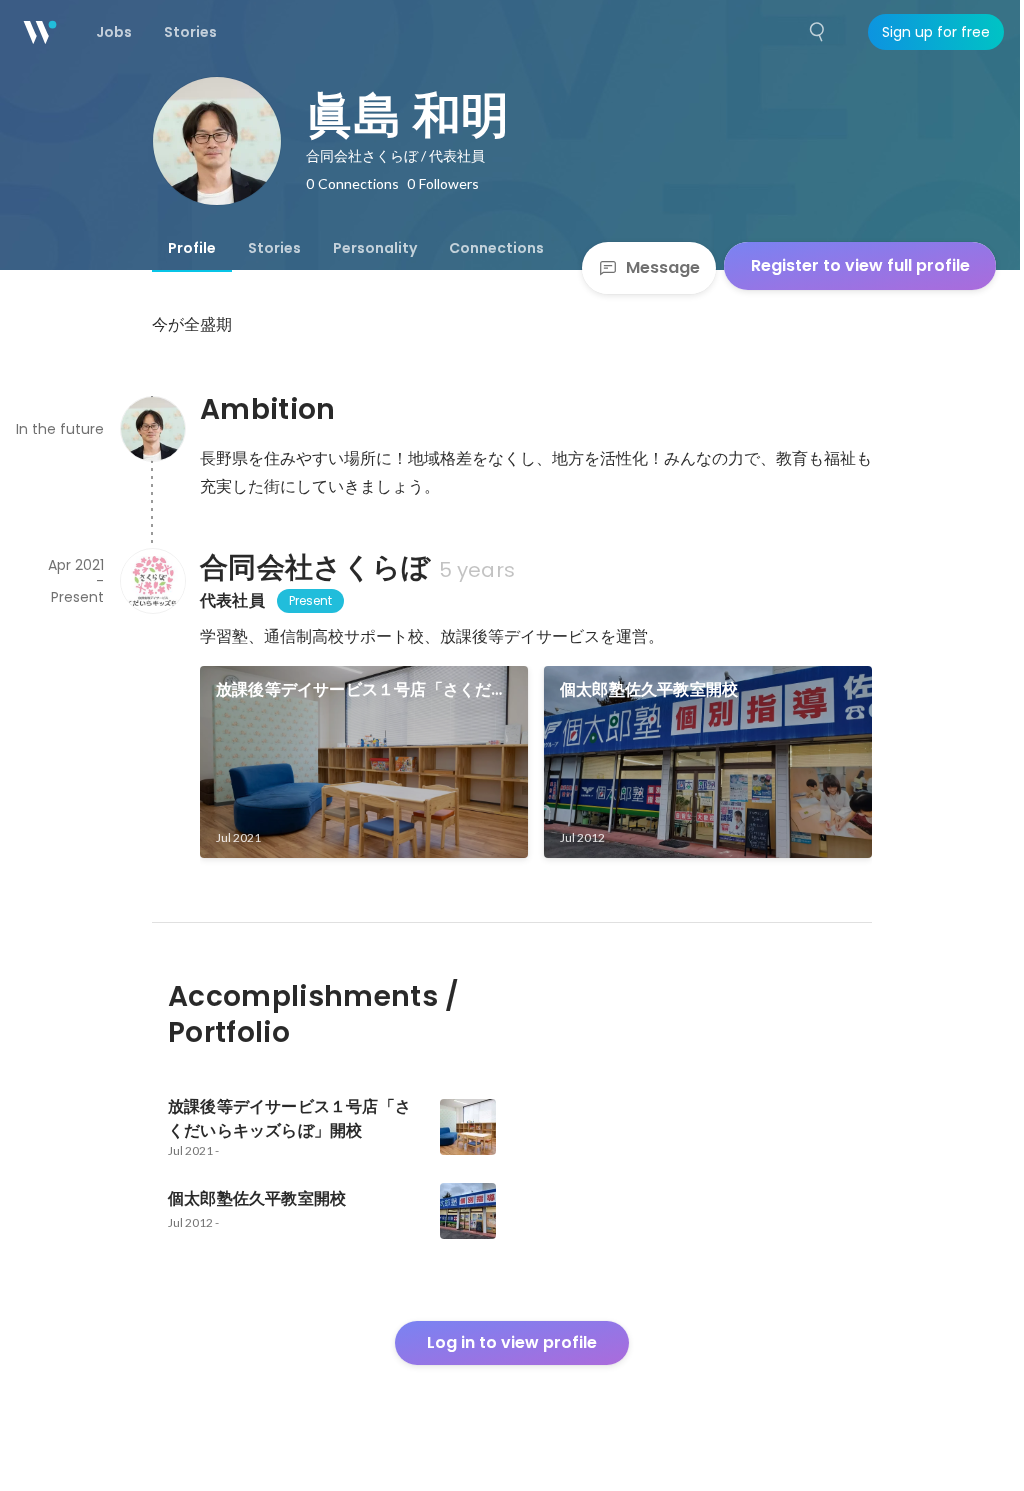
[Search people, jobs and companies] (818, 32)
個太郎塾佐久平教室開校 (649, 689)
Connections (496, 248)
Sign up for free (936, 32)
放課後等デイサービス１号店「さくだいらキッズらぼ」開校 (362, 690)
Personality (375, 248)
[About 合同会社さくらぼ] (152, 581)
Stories (274, 248)
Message (663, 267)
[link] (364, 762)
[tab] (192, 248)
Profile (192, 248)
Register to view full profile (860, 265)
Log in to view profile (512, 1342)
